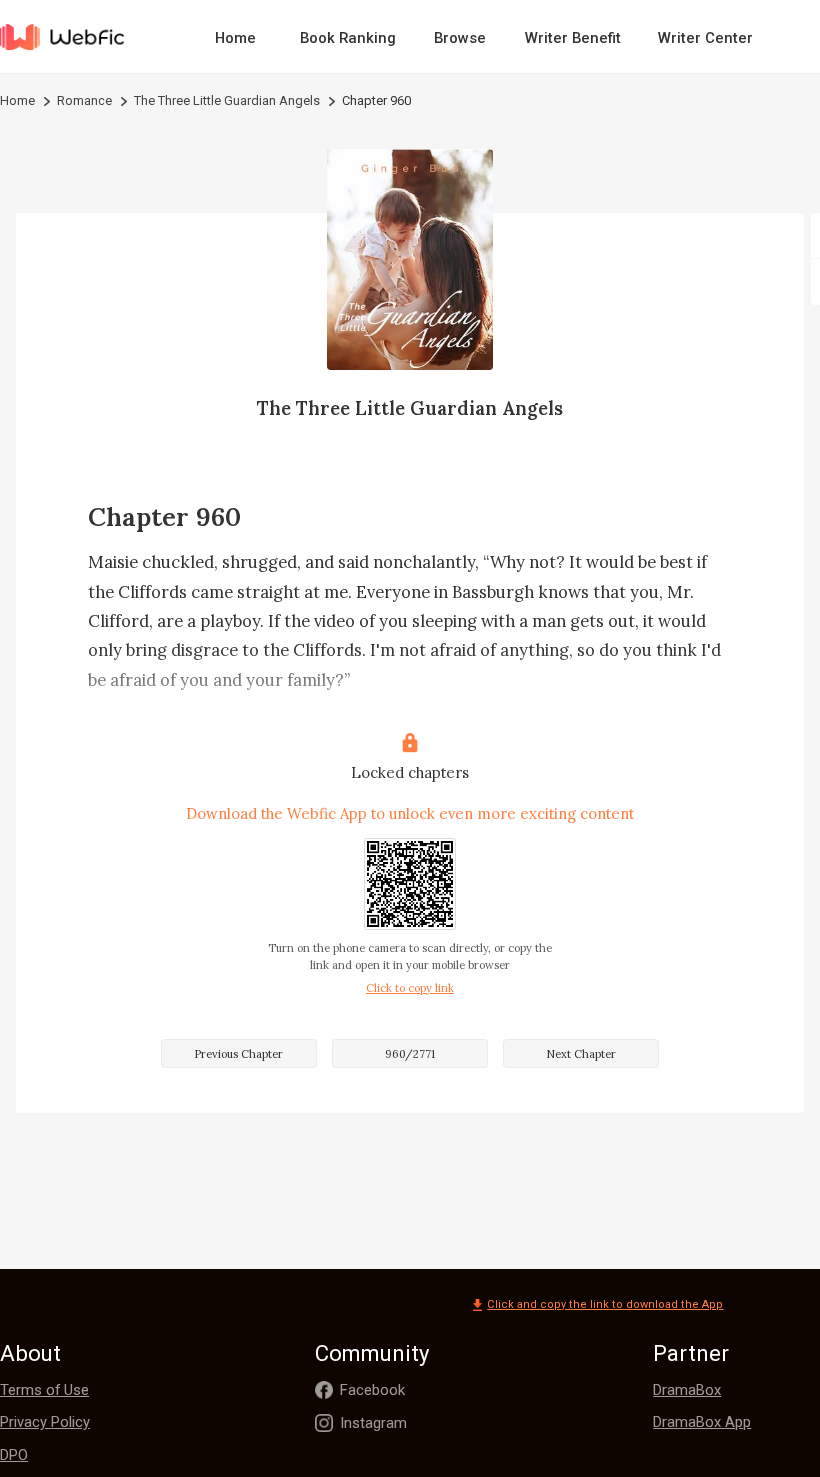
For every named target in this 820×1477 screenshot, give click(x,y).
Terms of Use (44, 1390)
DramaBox (687, 1390)
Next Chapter (581, 1054)
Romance (84, 100)
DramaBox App (702, 1422)
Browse (460, 38)
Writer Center (705, 38)
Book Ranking (348, 38)
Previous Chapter (238, 1054)
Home (235, 38)
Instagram (373, 1423)
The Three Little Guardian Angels (227, 100)
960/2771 (410, 1054)
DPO (14, 1455)
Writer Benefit (573, 38)
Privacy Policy (45, 1422)
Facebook (372, 1390)
